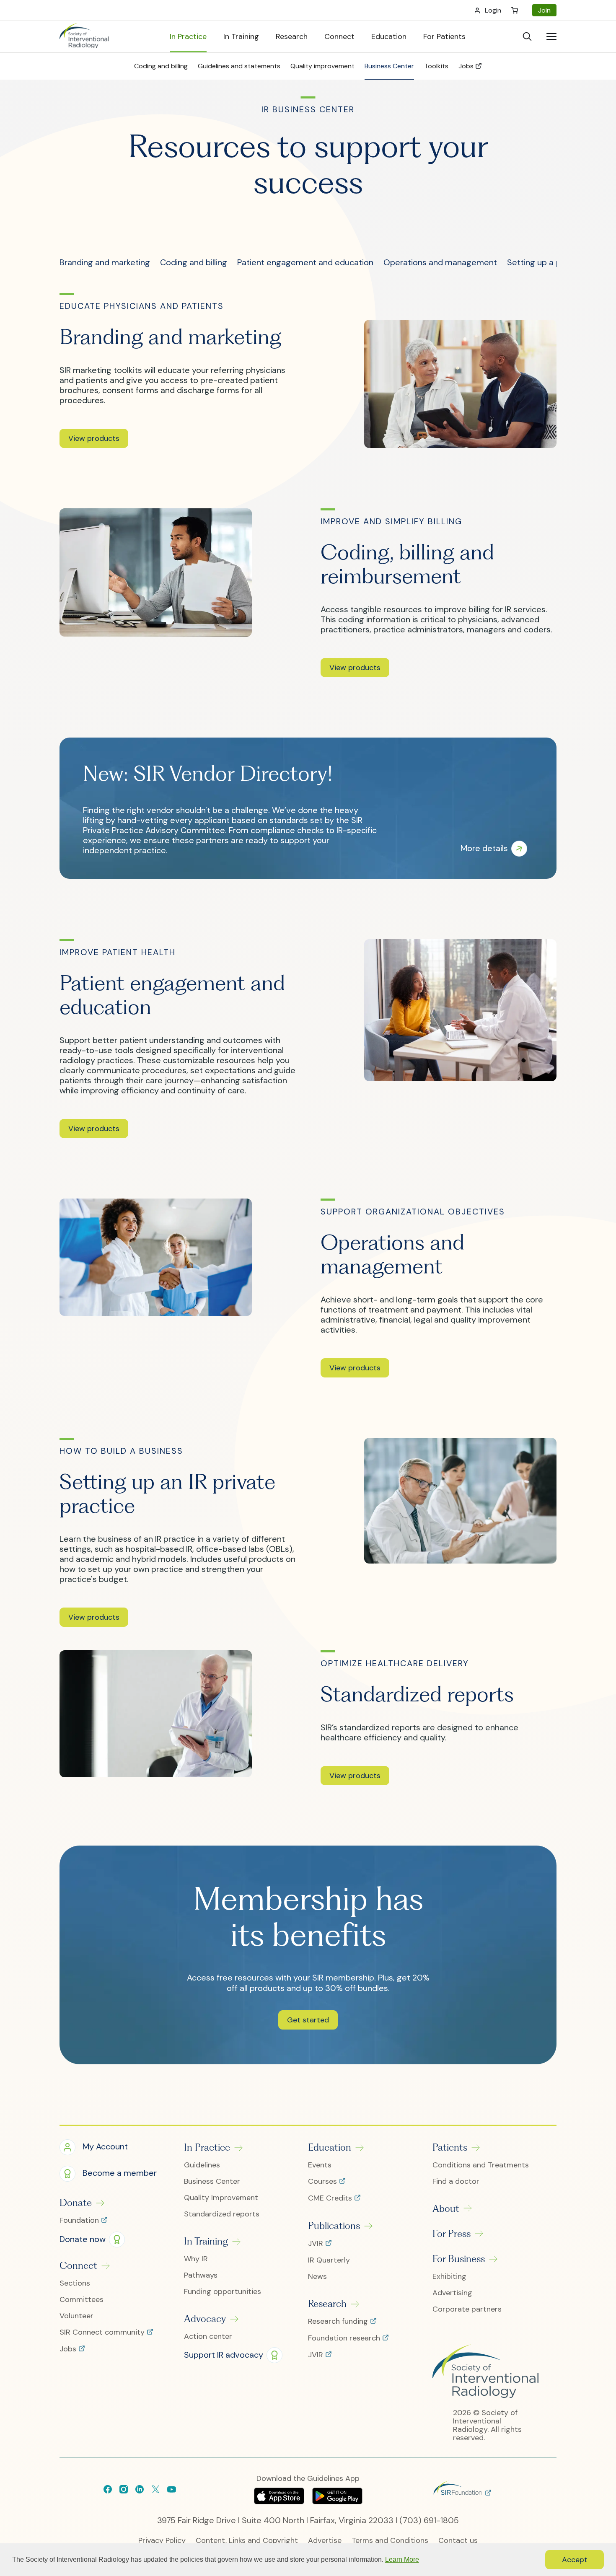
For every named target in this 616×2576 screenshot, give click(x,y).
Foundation (80, 2221)
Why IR (196, 2259)
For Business (459, 2259)
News (317, 2277)
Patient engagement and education (305, 262)
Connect (78, 2265)
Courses (324, 2182)
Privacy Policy (162, 2541)
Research (327, 2304)
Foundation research (345, 2338)
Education (330, 2147)
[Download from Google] (337, 2501)
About (446, 2208)
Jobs (69, 2349)
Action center (208, 2337)
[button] (94, 438)
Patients (450, 2147)
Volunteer (76, 2316)
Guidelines (202, 2165)
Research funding (339, 2322)
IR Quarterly (329, 2260)
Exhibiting (449, 2277)
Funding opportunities (223, 2292)
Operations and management (440, 262)
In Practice (207, 2147)
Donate (76, 2203)
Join (544, 10)
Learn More (402, 2559)
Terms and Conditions (390, 2541)
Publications (334, 2226)
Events (320, 2165)
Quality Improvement (221, 2198)
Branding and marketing (105, 262)
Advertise (325, 2541)
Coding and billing (194, 262)
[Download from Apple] (280, 2501)
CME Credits (331, 2198)
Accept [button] (575, 2560)
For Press (452, 2234)
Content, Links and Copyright (247, 2541)
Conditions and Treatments (481, 2165)
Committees (82, 2300)
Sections (75, 2283)
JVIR (317, 2244)
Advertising (452, 2293)
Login (493, 10)
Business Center (212, 2181)
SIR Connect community (103, 2333)
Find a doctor (456, 2181)
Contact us (458, 2541)
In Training (206, 2241)
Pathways (201, 2275)
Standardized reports (222, 2214)
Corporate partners (467, 2309)
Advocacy (205, 2319)
